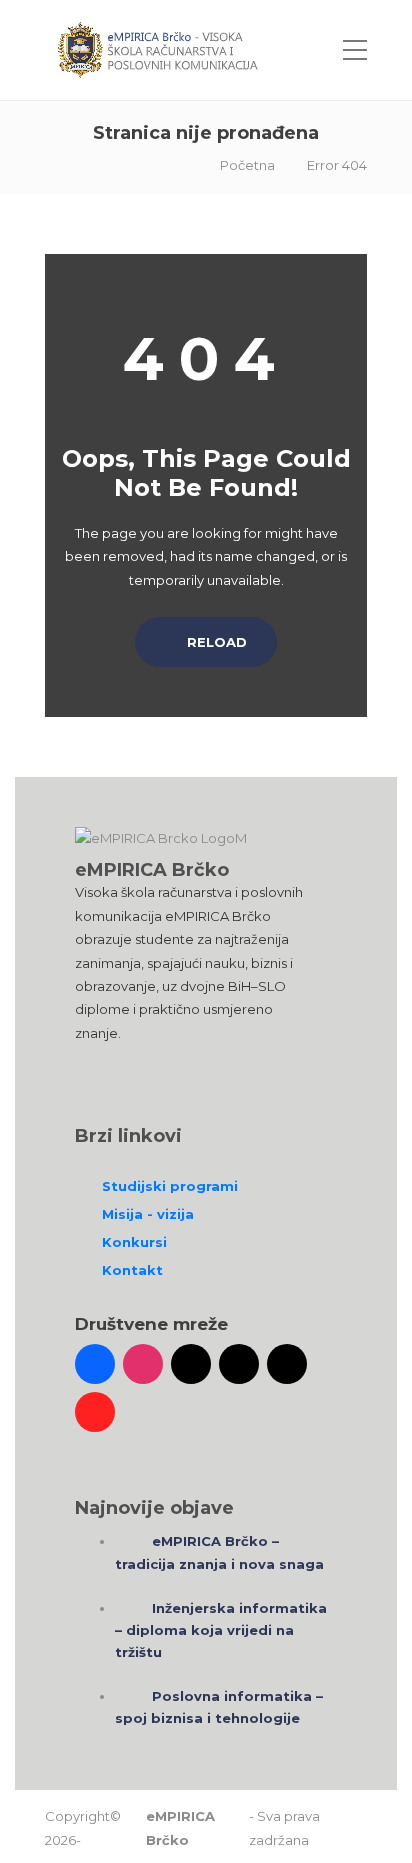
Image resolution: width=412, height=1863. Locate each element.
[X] (239, 1364)
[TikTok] (191, 1364)
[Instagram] (143, 1364)
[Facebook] (95, 1364)
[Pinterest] (95, 1412)
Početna (247, 165)
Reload (215, 642)
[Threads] (287, 1364)
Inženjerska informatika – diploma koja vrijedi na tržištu (221, 1630)
